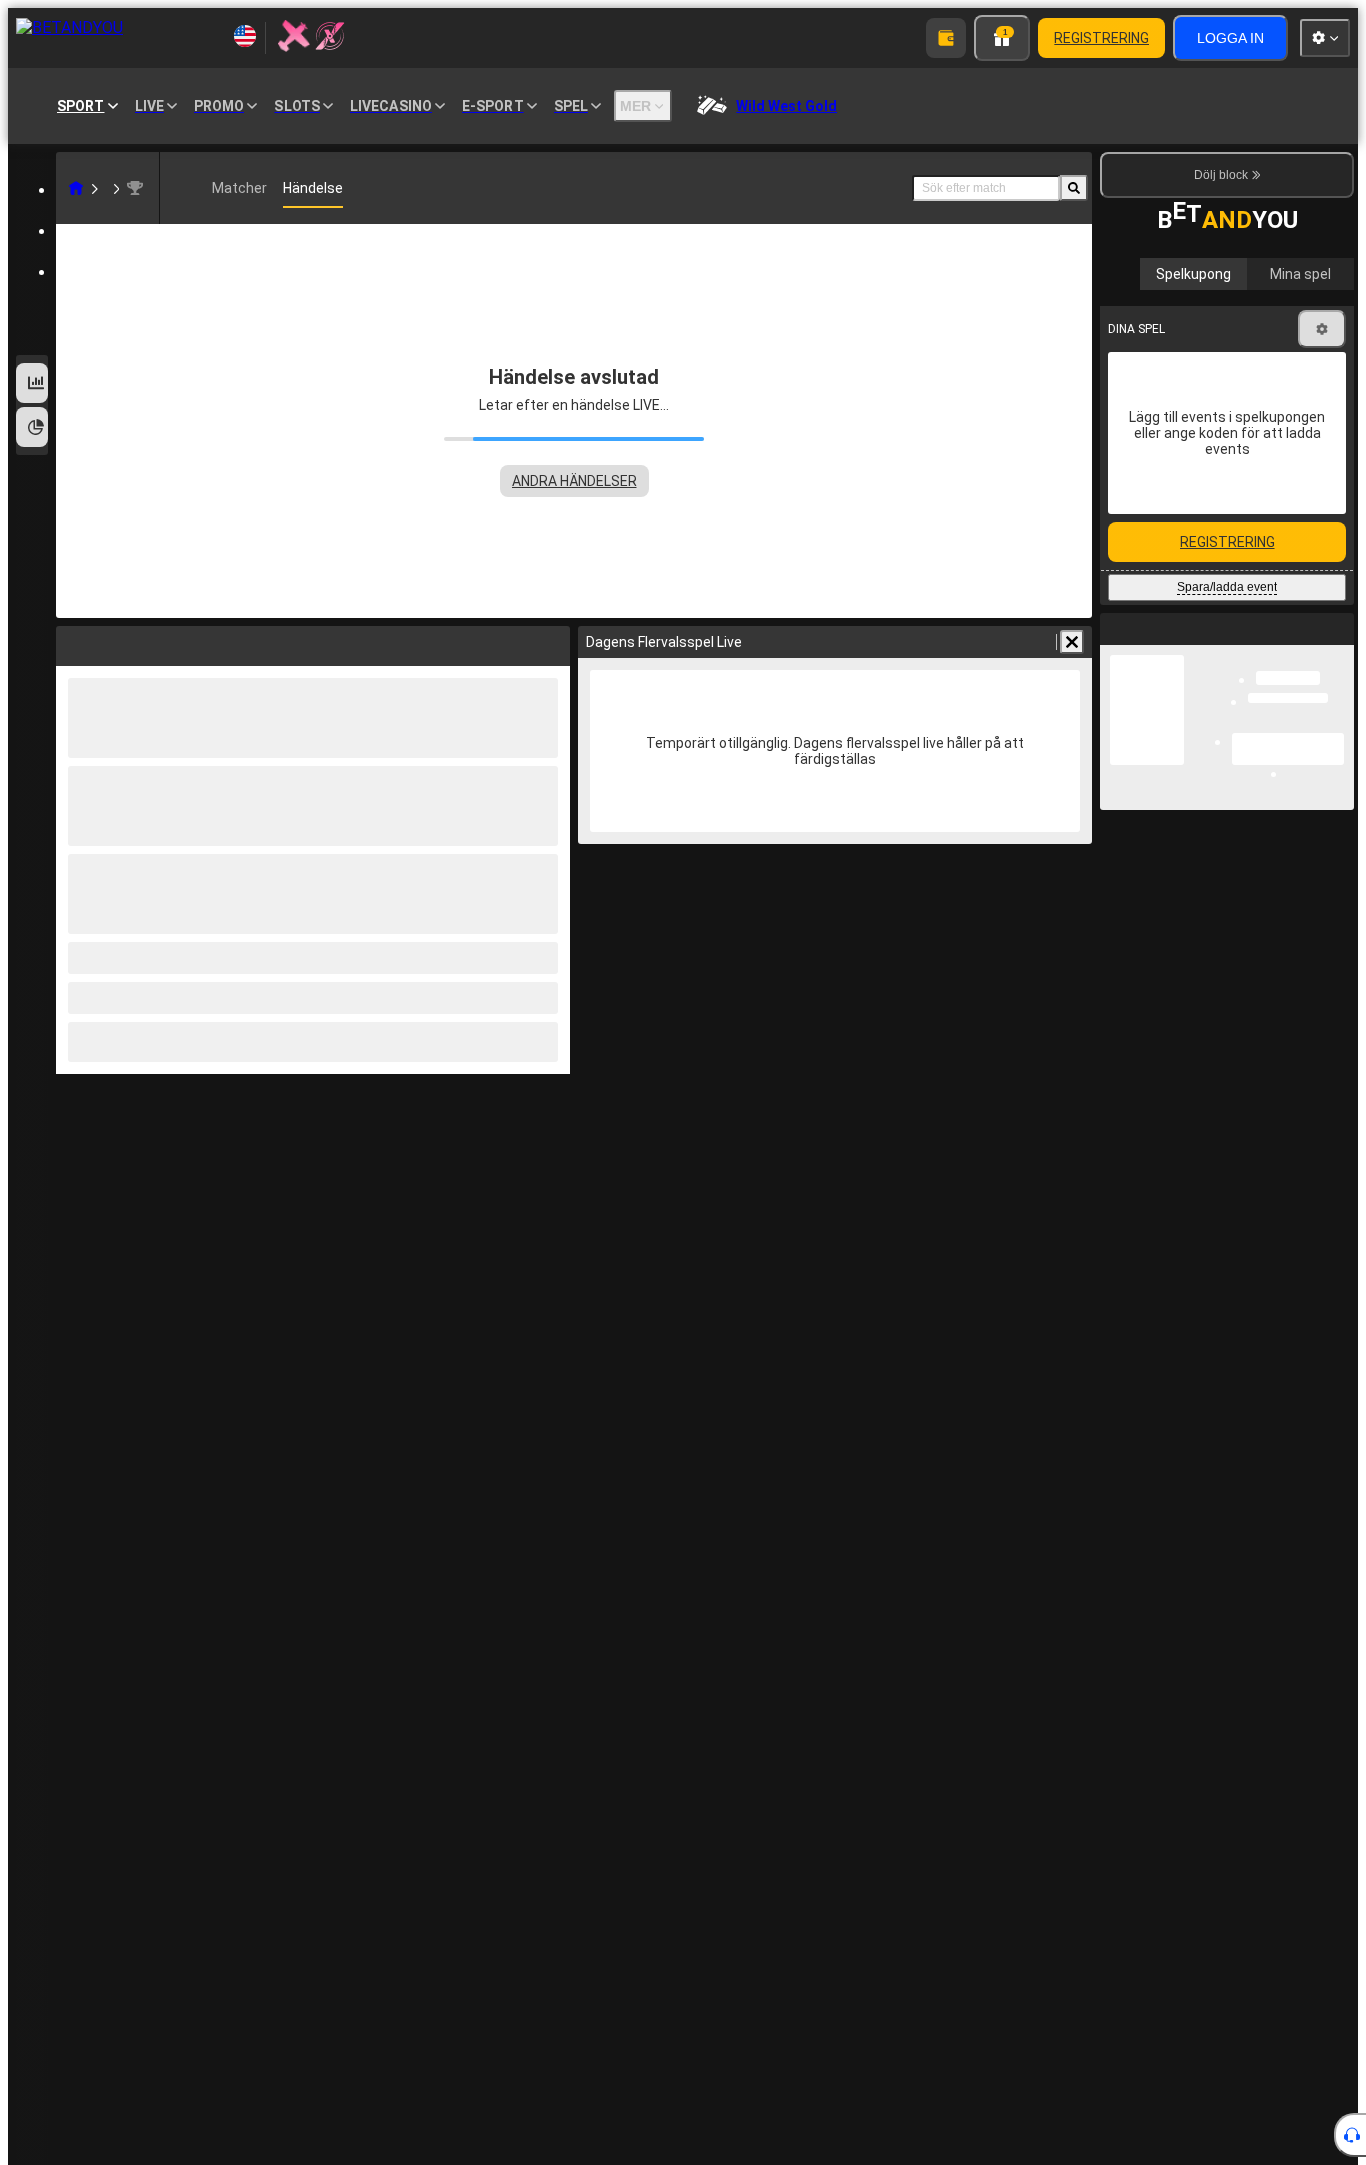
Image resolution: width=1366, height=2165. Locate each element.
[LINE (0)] (76, 188)
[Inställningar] (1322, 329)
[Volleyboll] (106, 188)
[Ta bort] (1072, 642)
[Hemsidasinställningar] (1325, 38)
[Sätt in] (946, 38)
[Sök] (1074, 188)
